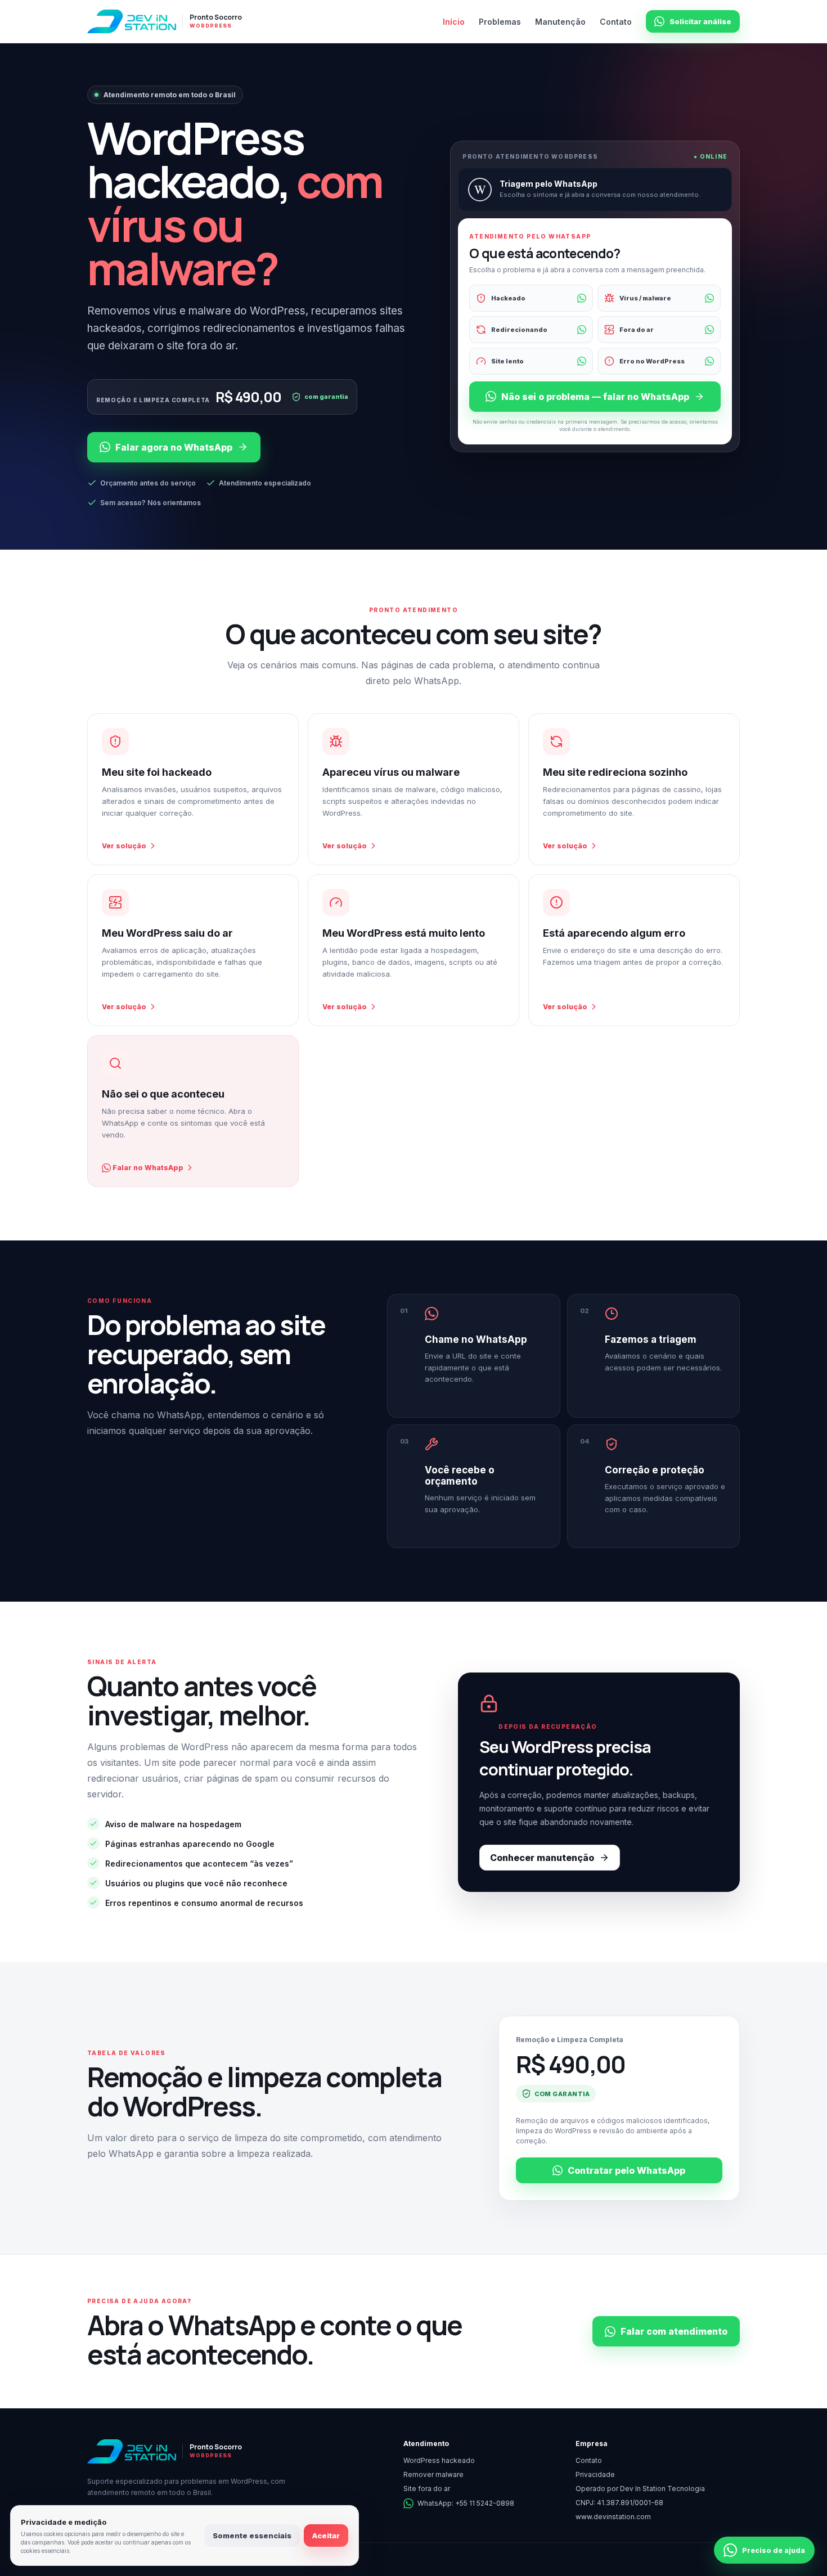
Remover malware (433, 2474)
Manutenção (560, 22)
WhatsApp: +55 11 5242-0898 (466, 2503)
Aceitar (326, 2535)
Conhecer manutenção (542, 1858)
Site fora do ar (427, 2489)
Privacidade (595, 2474)
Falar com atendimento (674, 2331)
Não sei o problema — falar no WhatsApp (595, 397)
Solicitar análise (700, 21)
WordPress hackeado (439, 2460)
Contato (616, 22)
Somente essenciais (252, 2535)
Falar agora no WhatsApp (174, 447)
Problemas (500, 22)
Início (454, 22)
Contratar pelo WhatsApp (626, 2170)
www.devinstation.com (613, 2517)
